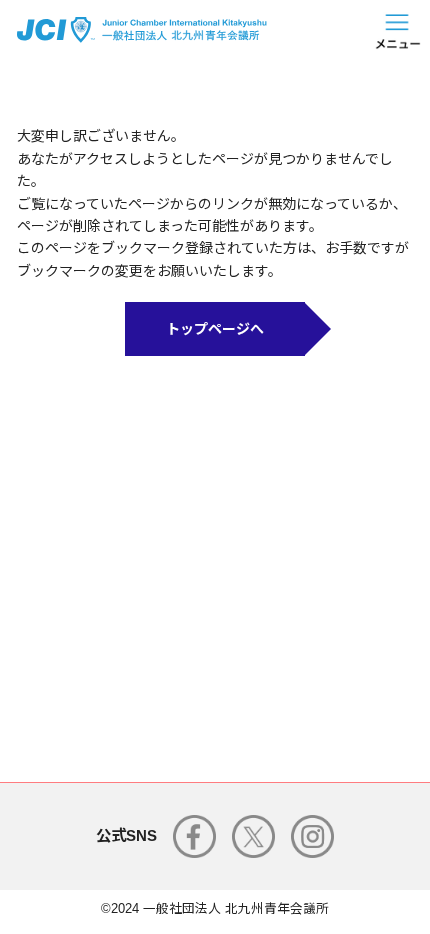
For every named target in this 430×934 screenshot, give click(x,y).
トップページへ (215, 329)
